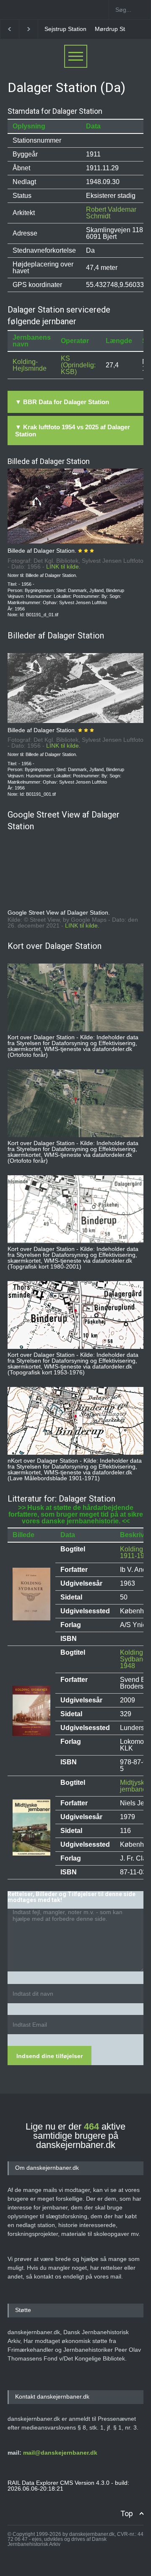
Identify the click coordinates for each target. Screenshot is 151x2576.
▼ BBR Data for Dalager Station (62, 402)
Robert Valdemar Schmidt (111, 213)
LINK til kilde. (63, 566)
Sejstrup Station (58, 29)
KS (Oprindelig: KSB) (78, 365)
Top (127, 2513)
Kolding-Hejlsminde (30, 365)
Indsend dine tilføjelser (49, 2056)
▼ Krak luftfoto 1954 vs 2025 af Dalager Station (73, 431)
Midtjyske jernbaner (134, 1786)
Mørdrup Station (109, 29)
